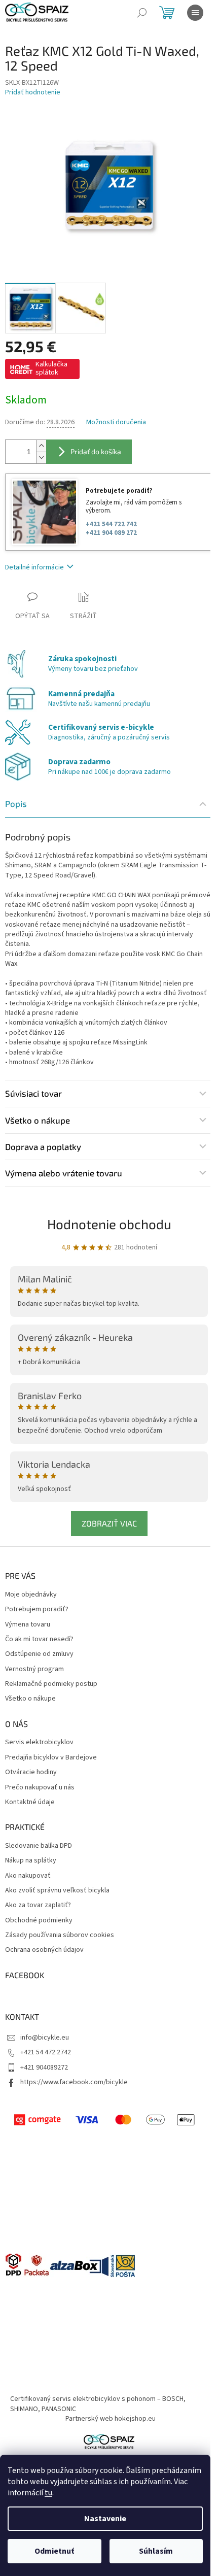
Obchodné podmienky (39, 1921)
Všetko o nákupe (30, 1699)
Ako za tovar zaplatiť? (38, 1905)
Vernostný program (34, 1669)
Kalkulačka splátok (51, 368)
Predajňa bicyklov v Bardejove (51, 1758)
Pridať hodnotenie (33, 93)
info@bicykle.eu (45, 2038)
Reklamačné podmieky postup (51, 1684)
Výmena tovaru (28, 1625)
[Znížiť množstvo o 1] (41, 457)
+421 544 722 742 (111, 524)
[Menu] (195, 13)
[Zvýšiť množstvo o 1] (41, 446)
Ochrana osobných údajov (44, 1950)
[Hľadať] (142, 13)
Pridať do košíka (96, 451)
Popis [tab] (16, 803)
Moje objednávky (31, 1595)
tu (48, 2493)
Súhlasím (156, 2551)
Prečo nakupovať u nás (40, 1788)
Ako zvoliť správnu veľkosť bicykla (57, 1891)
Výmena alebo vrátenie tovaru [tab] (64, 1173)
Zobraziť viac (109, 1523)
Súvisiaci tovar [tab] (33, 1093)
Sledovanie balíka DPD (39, 1846)
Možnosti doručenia (116, 422)
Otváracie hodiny (31, 1772)
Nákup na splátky (31, 1861)
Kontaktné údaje (30, 1802)
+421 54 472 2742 (46, 2052)
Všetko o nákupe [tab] (38, 1120)
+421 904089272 (44, 2067)
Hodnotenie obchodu (109, 1224)
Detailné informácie (34, 567)
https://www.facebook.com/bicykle (74, 2082)
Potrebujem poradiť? (37, 1609)
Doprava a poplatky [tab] (43, 1146)
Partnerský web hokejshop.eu (111, 2419)
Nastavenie (105, 2519)
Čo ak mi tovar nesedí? (39, 1639)
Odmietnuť (54, 2551)
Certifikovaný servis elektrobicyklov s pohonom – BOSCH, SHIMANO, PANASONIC (98, 2404)
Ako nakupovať (28, 1876)
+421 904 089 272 (111, 533)
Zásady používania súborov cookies (60, 1935)
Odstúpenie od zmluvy (39, 1654)
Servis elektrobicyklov (39, 1742)
